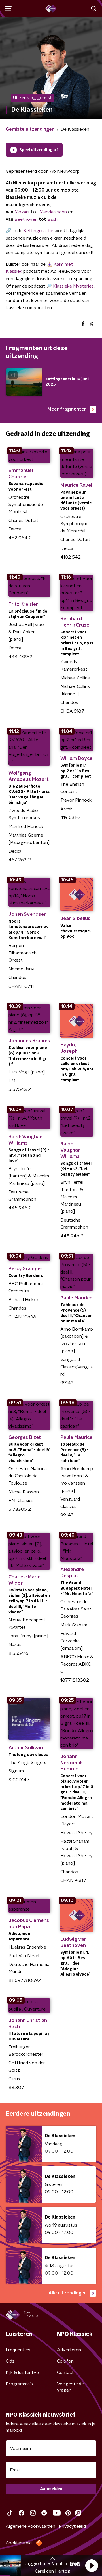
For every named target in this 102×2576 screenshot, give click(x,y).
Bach (52, 219)
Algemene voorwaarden (30, 2526)
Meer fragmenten (67, 409)
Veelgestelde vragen (70, 2387)
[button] (92, 2565)
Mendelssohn (53, 212)
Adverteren (69, 2350)
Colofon (65, 2361)
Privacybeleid (72, 2526)
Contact (65, 2373)
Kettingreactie (38, 231)
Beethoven (26, 219)
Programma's (19, 2384)
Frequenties (18, 2350)
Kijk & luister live (22, 2373)
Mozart (22, 212)
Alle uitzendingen (68, 2293)
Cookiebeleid (19, 2543)
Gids (10, 2361)
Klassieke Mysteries (73, 286)
